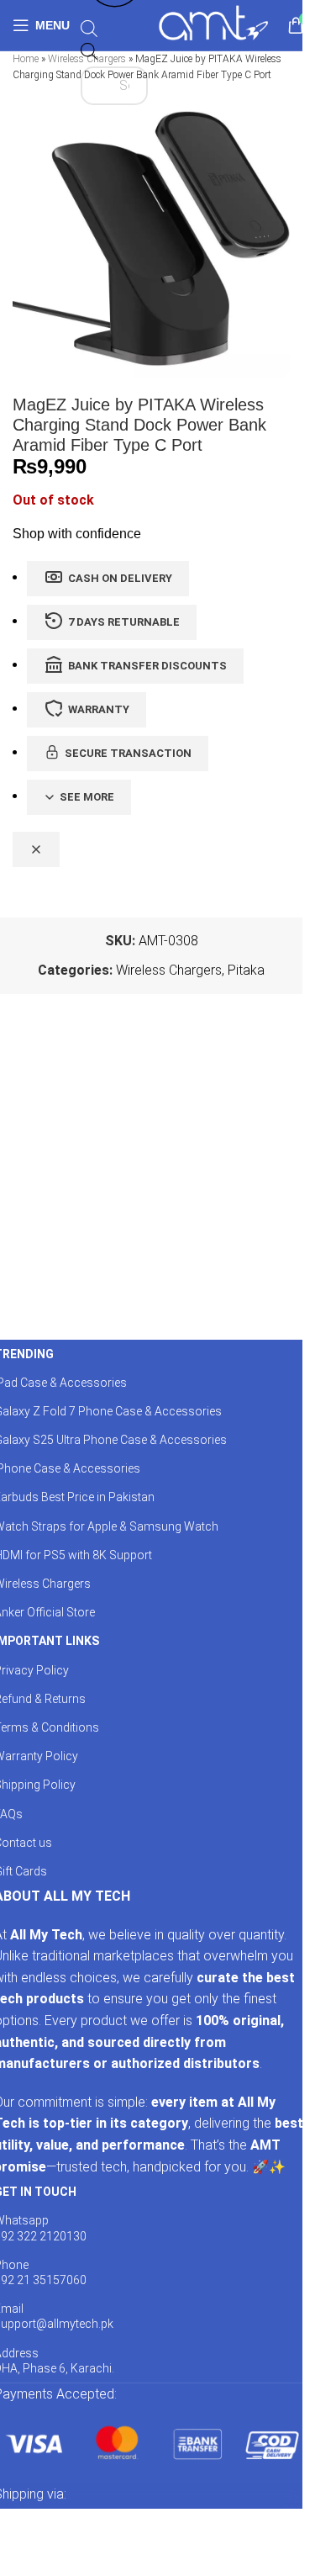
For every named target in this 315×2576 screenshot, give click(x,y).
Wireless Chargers (169, 970)
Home (26, 59)
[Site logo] (213, 24)
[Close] (36, 849)
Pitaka (246, 970)
